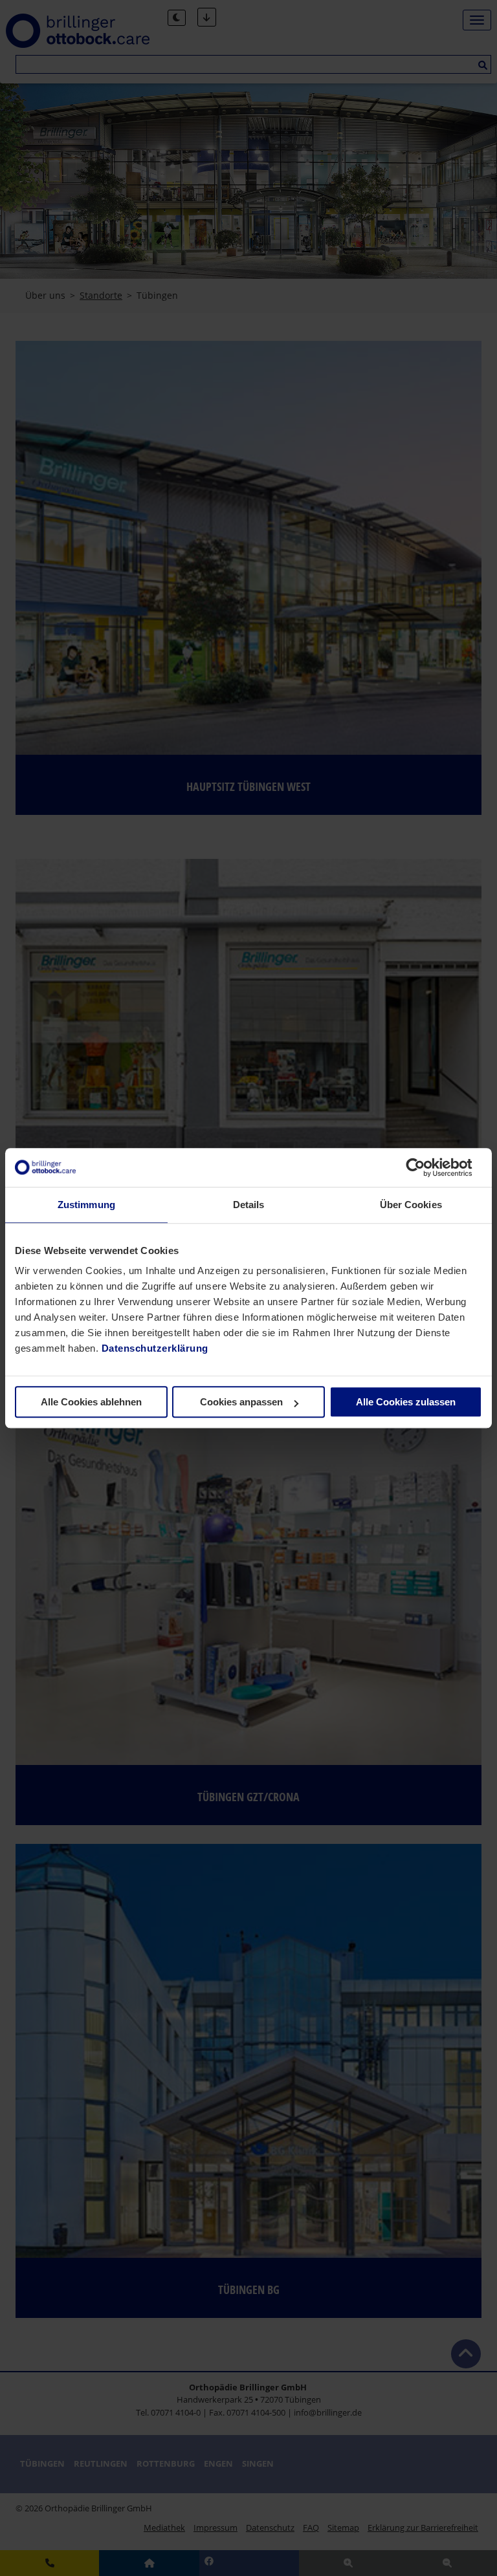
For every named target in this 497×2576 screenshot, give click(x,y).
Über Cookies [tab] (411, 1205)
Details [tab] (249, 1205)
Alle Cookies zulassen (406, 1402)
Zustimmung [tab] (86, 1205)
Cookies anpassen (241, 1402)
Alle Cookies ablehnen (91, 1402)
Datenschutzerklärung (155, 1348)
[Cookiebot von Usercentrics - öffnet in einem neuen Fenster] (425, 1167)
